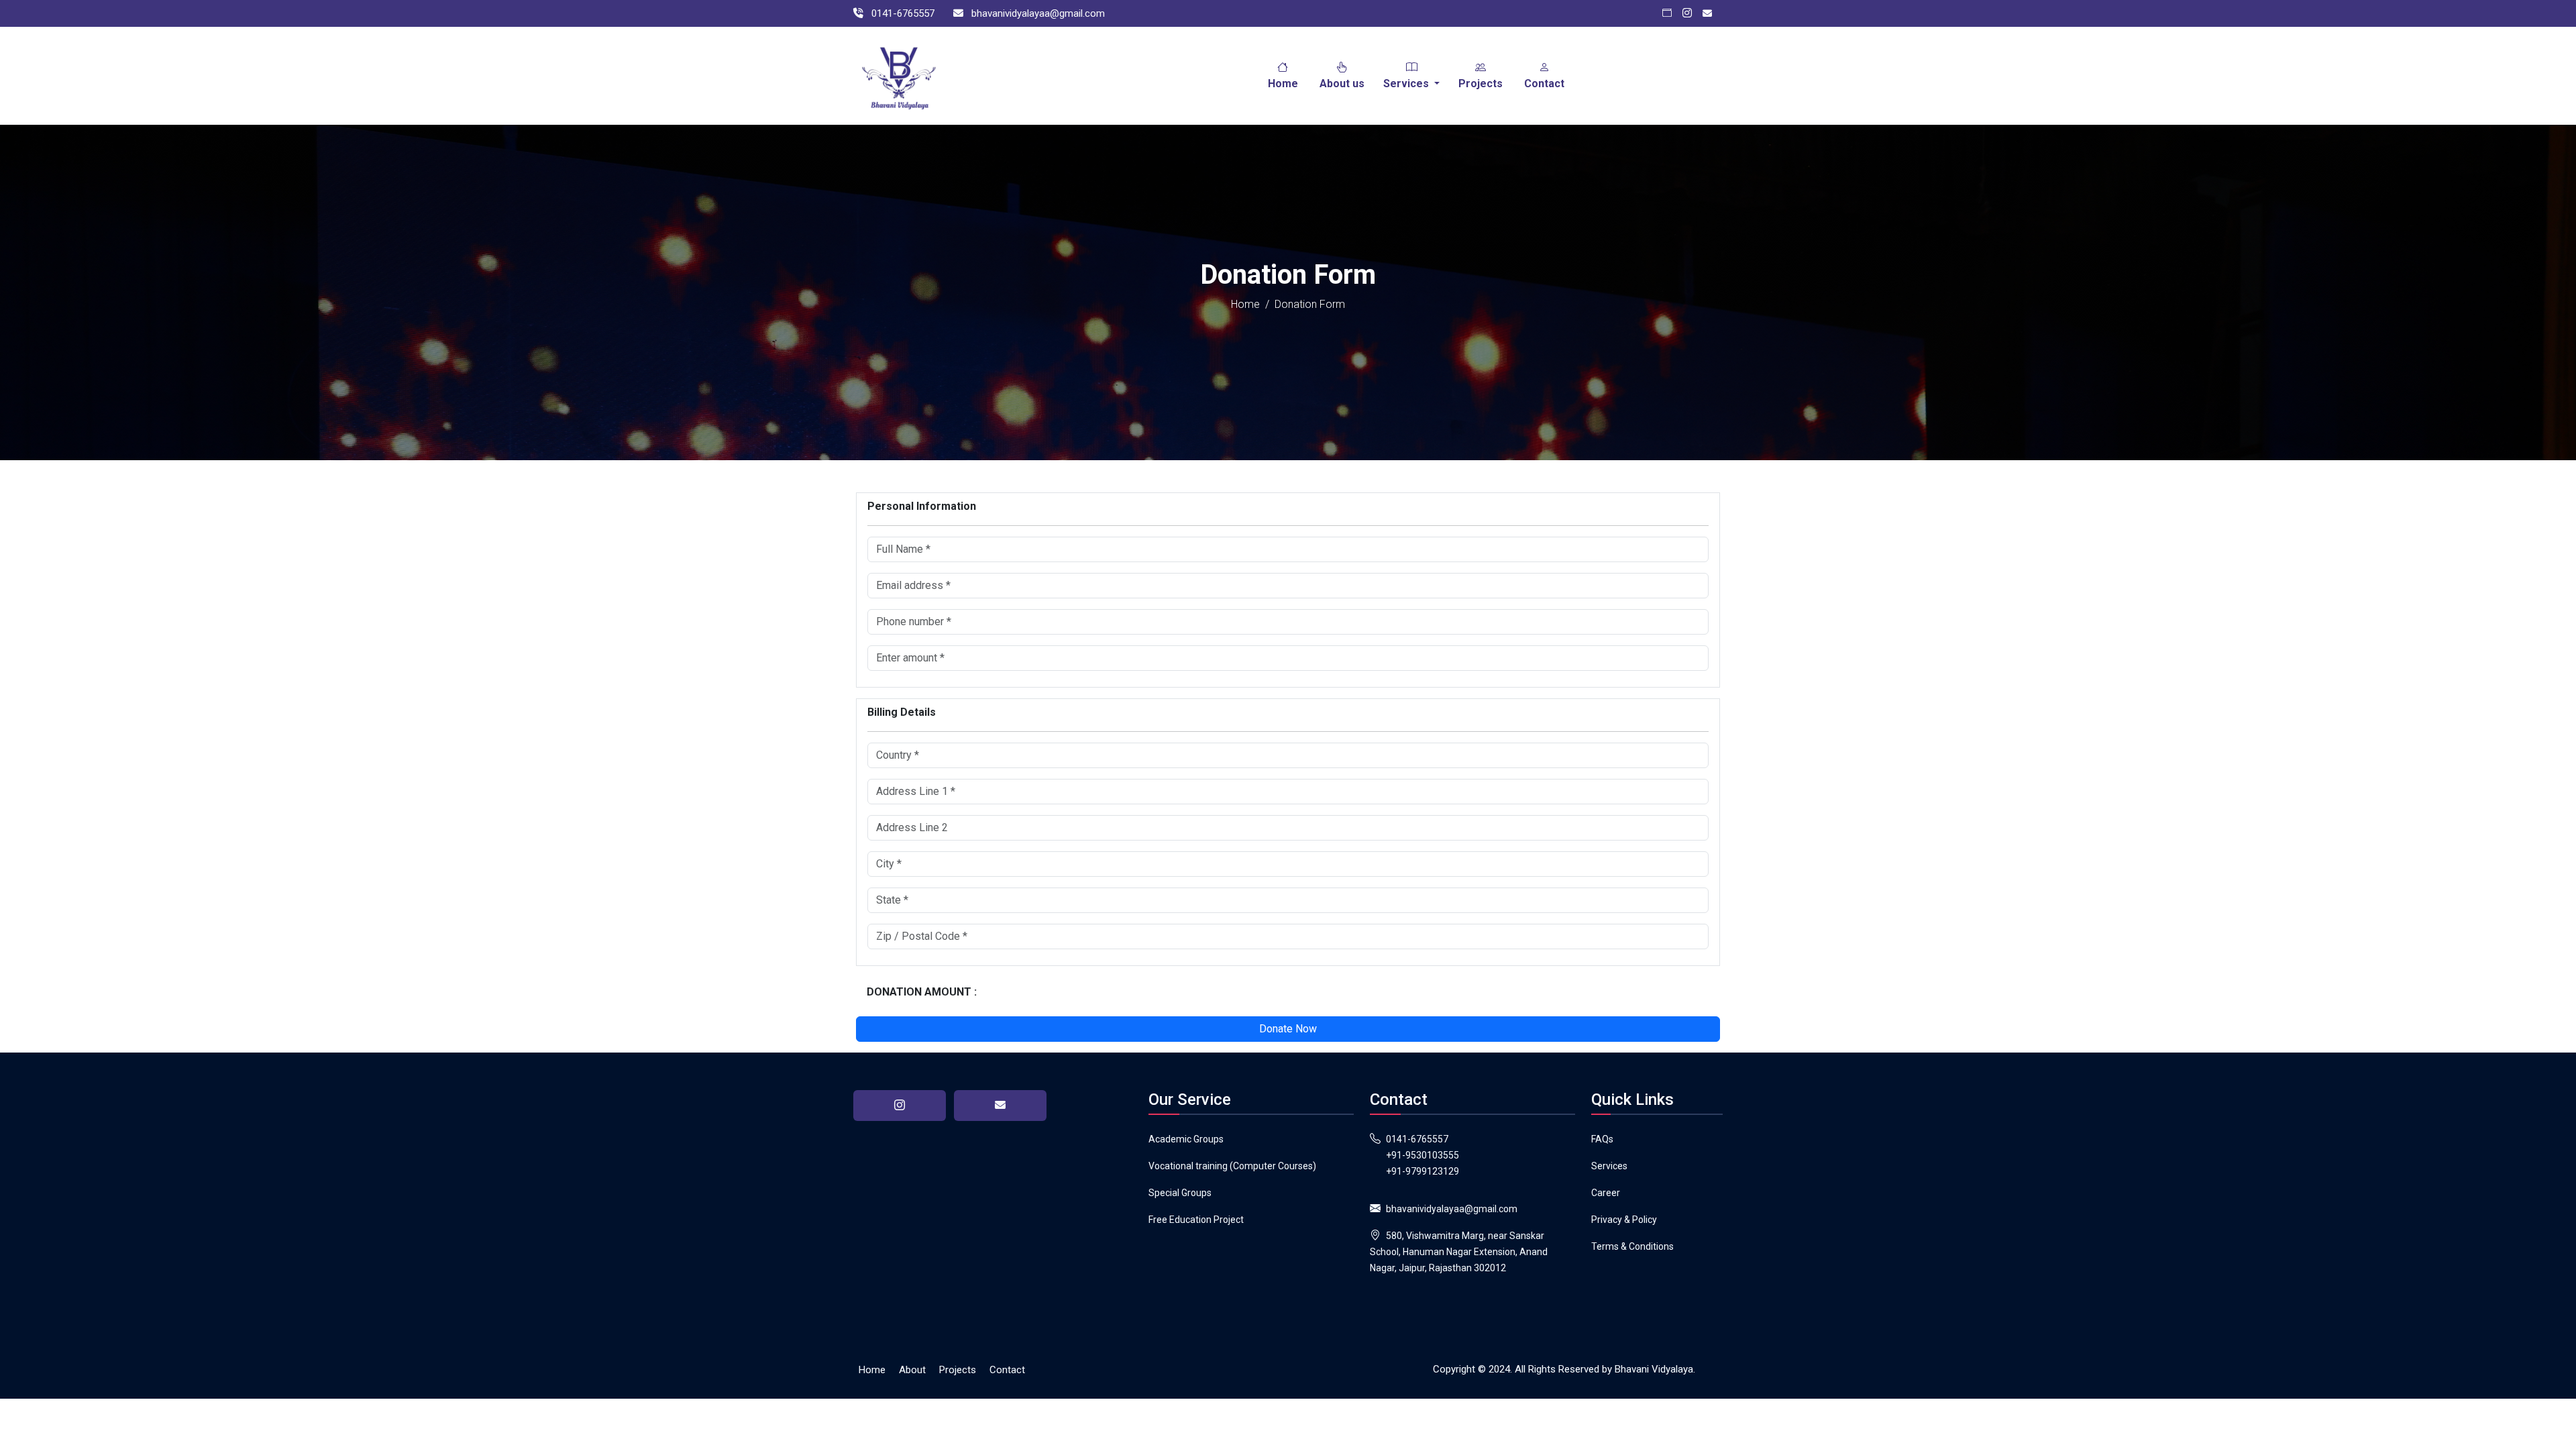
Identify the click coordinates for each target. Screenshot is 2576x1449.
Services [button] (1407, 84)
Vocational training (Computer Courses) (1232, 1166)
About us (1342, 84)
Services (1609, 1166)
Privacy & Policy (1624, 1220)
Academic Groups (1186, 1139)
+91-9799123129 (1423, 1171)
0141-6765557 (1417, 1139)
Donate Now (1288, 1029)
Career (1606, 1193)
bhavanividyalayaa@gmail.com (1452, 1209)
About (912, 1370)
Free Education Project (1196, 1220)
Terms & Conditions (1632, 1246)
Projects (1481, 84)
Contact (1544, 84)
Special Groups (1180, 1193)
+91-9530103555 (1423, 1155)
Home (1283, 84)
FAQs (1602, 1139)
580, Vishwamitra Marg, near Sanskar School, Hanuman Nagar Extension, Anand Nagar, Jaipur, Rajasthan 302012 (1459, 1252)
